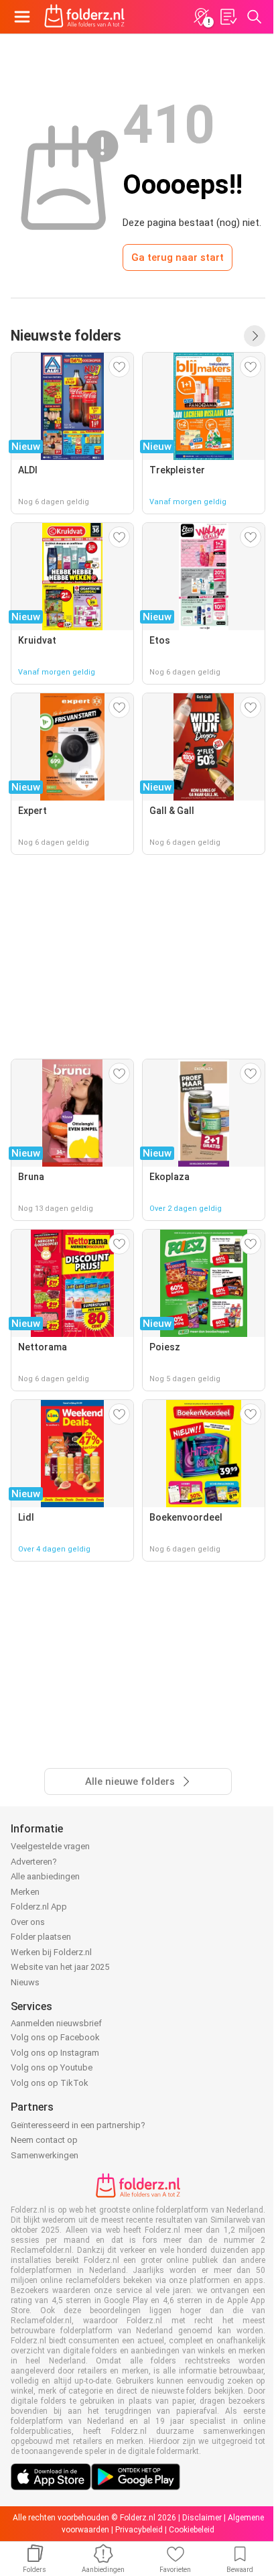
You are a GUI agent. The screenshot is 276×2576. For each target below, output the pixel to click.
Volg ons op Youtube (52, 2067)
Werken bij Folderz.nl (51, 1952)
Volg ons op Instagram (55, 2053)
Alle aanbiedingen (45, 1876)
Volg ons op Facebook (55, 2037)
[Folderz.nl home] (84, 17)
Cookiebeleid (192, 2530)
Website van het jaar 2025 (60, 1967)
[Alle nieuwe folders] (255, 336)
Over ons (28, 1922)
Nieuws (25, 1982)
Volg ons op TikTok (50, 2083)
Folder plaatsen (41, 1937)
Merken (25, 1892)
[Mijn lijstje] (228, 17)
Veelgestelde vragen (50, 1846)
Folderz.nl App (39, 1907)
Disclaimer (202, 2518)
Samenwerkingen (45, 2155)
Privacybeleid (139, 2530)
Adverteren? (34, 1862)
